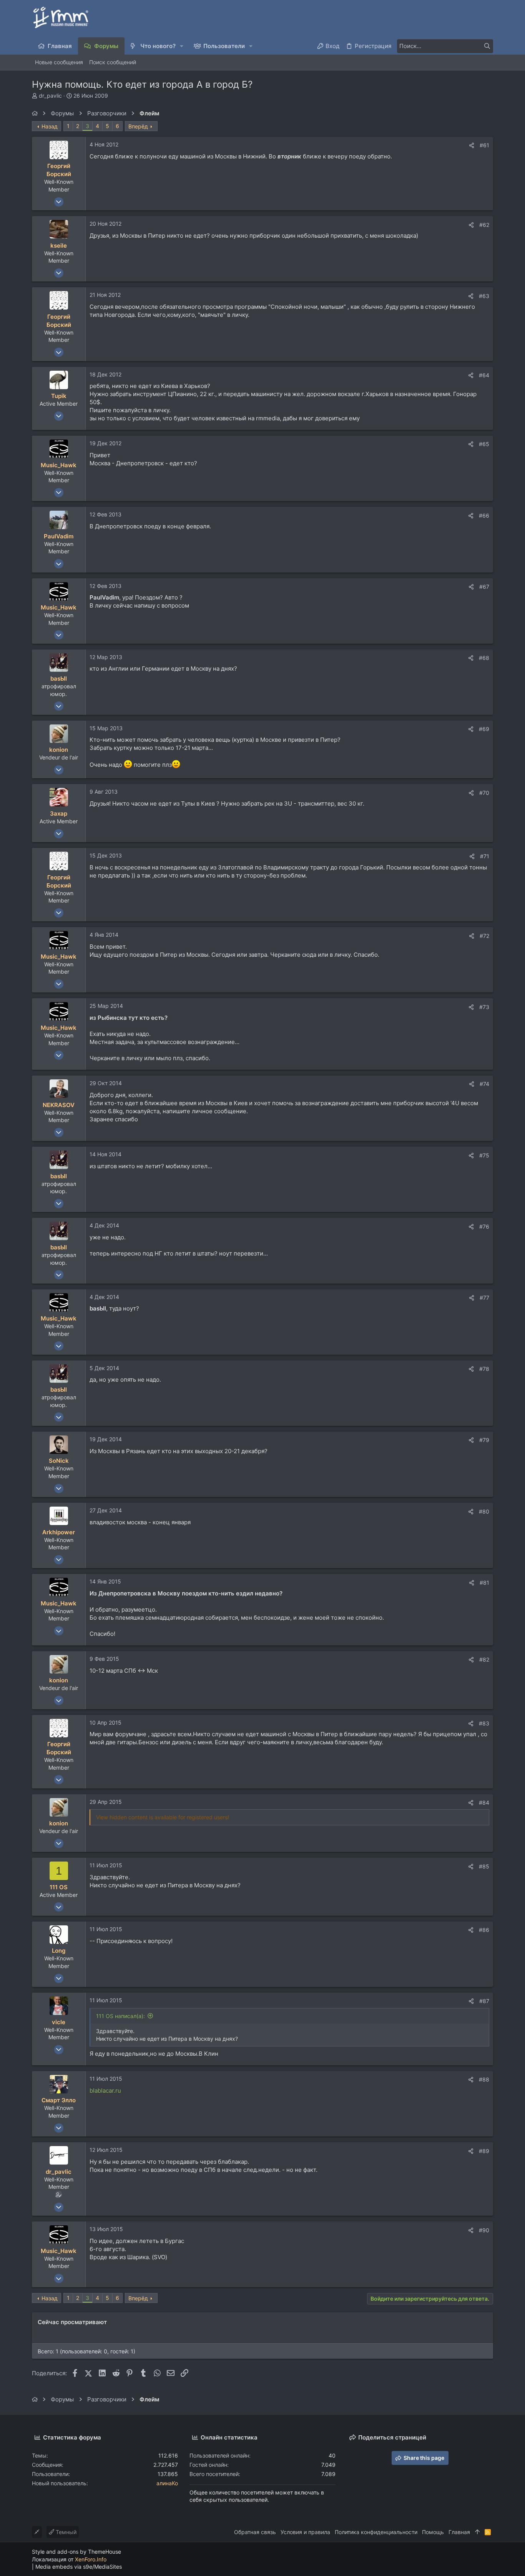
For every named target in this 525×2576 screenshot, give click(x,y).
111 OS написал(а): (120, 2016)
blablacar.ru (105, 2091)
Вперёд (138, 126)
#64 (484, 375)
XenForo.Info (91, 2559)
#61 (484, 145)
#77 (484, 1298)
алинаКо (167, 2483)
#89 (484, 2151)
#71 (485, 856)
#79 (484, 1440)
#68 (484, 658)
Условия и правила (305, 2532)
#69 (484, 729)
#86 (484, 1930)
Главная (459, 2532)
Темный (65, 2532)
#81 (484, 1583)
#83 (484, 1723)
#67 (484, 587)
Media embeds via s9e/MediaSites (79, 2567)
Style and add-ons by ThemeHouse (76, 2552)
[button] (182, 46)
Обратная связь (255, 2532)
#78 (484, 1369)
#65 (484, 444)
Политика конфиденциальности (376, 2532)
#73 (484, 1007)
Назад (50, 126)
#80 (484, 1511)
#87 (484, 2001)
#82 (484, 1659)
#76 (484, 1226)
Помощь (433, 2532)
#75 (484, 1155)
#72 (484, 936)
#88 (484, 2079)
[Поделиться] (472, 145)
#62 (484, 225)
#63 (484, 296)
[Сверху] (477, 2532)
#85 (484, 1866)
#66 (484, 515)
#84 (484, 1803)
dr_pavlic (50, 96)
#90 (484, 2230)
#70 (484, 793)
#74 (484, 1084)
